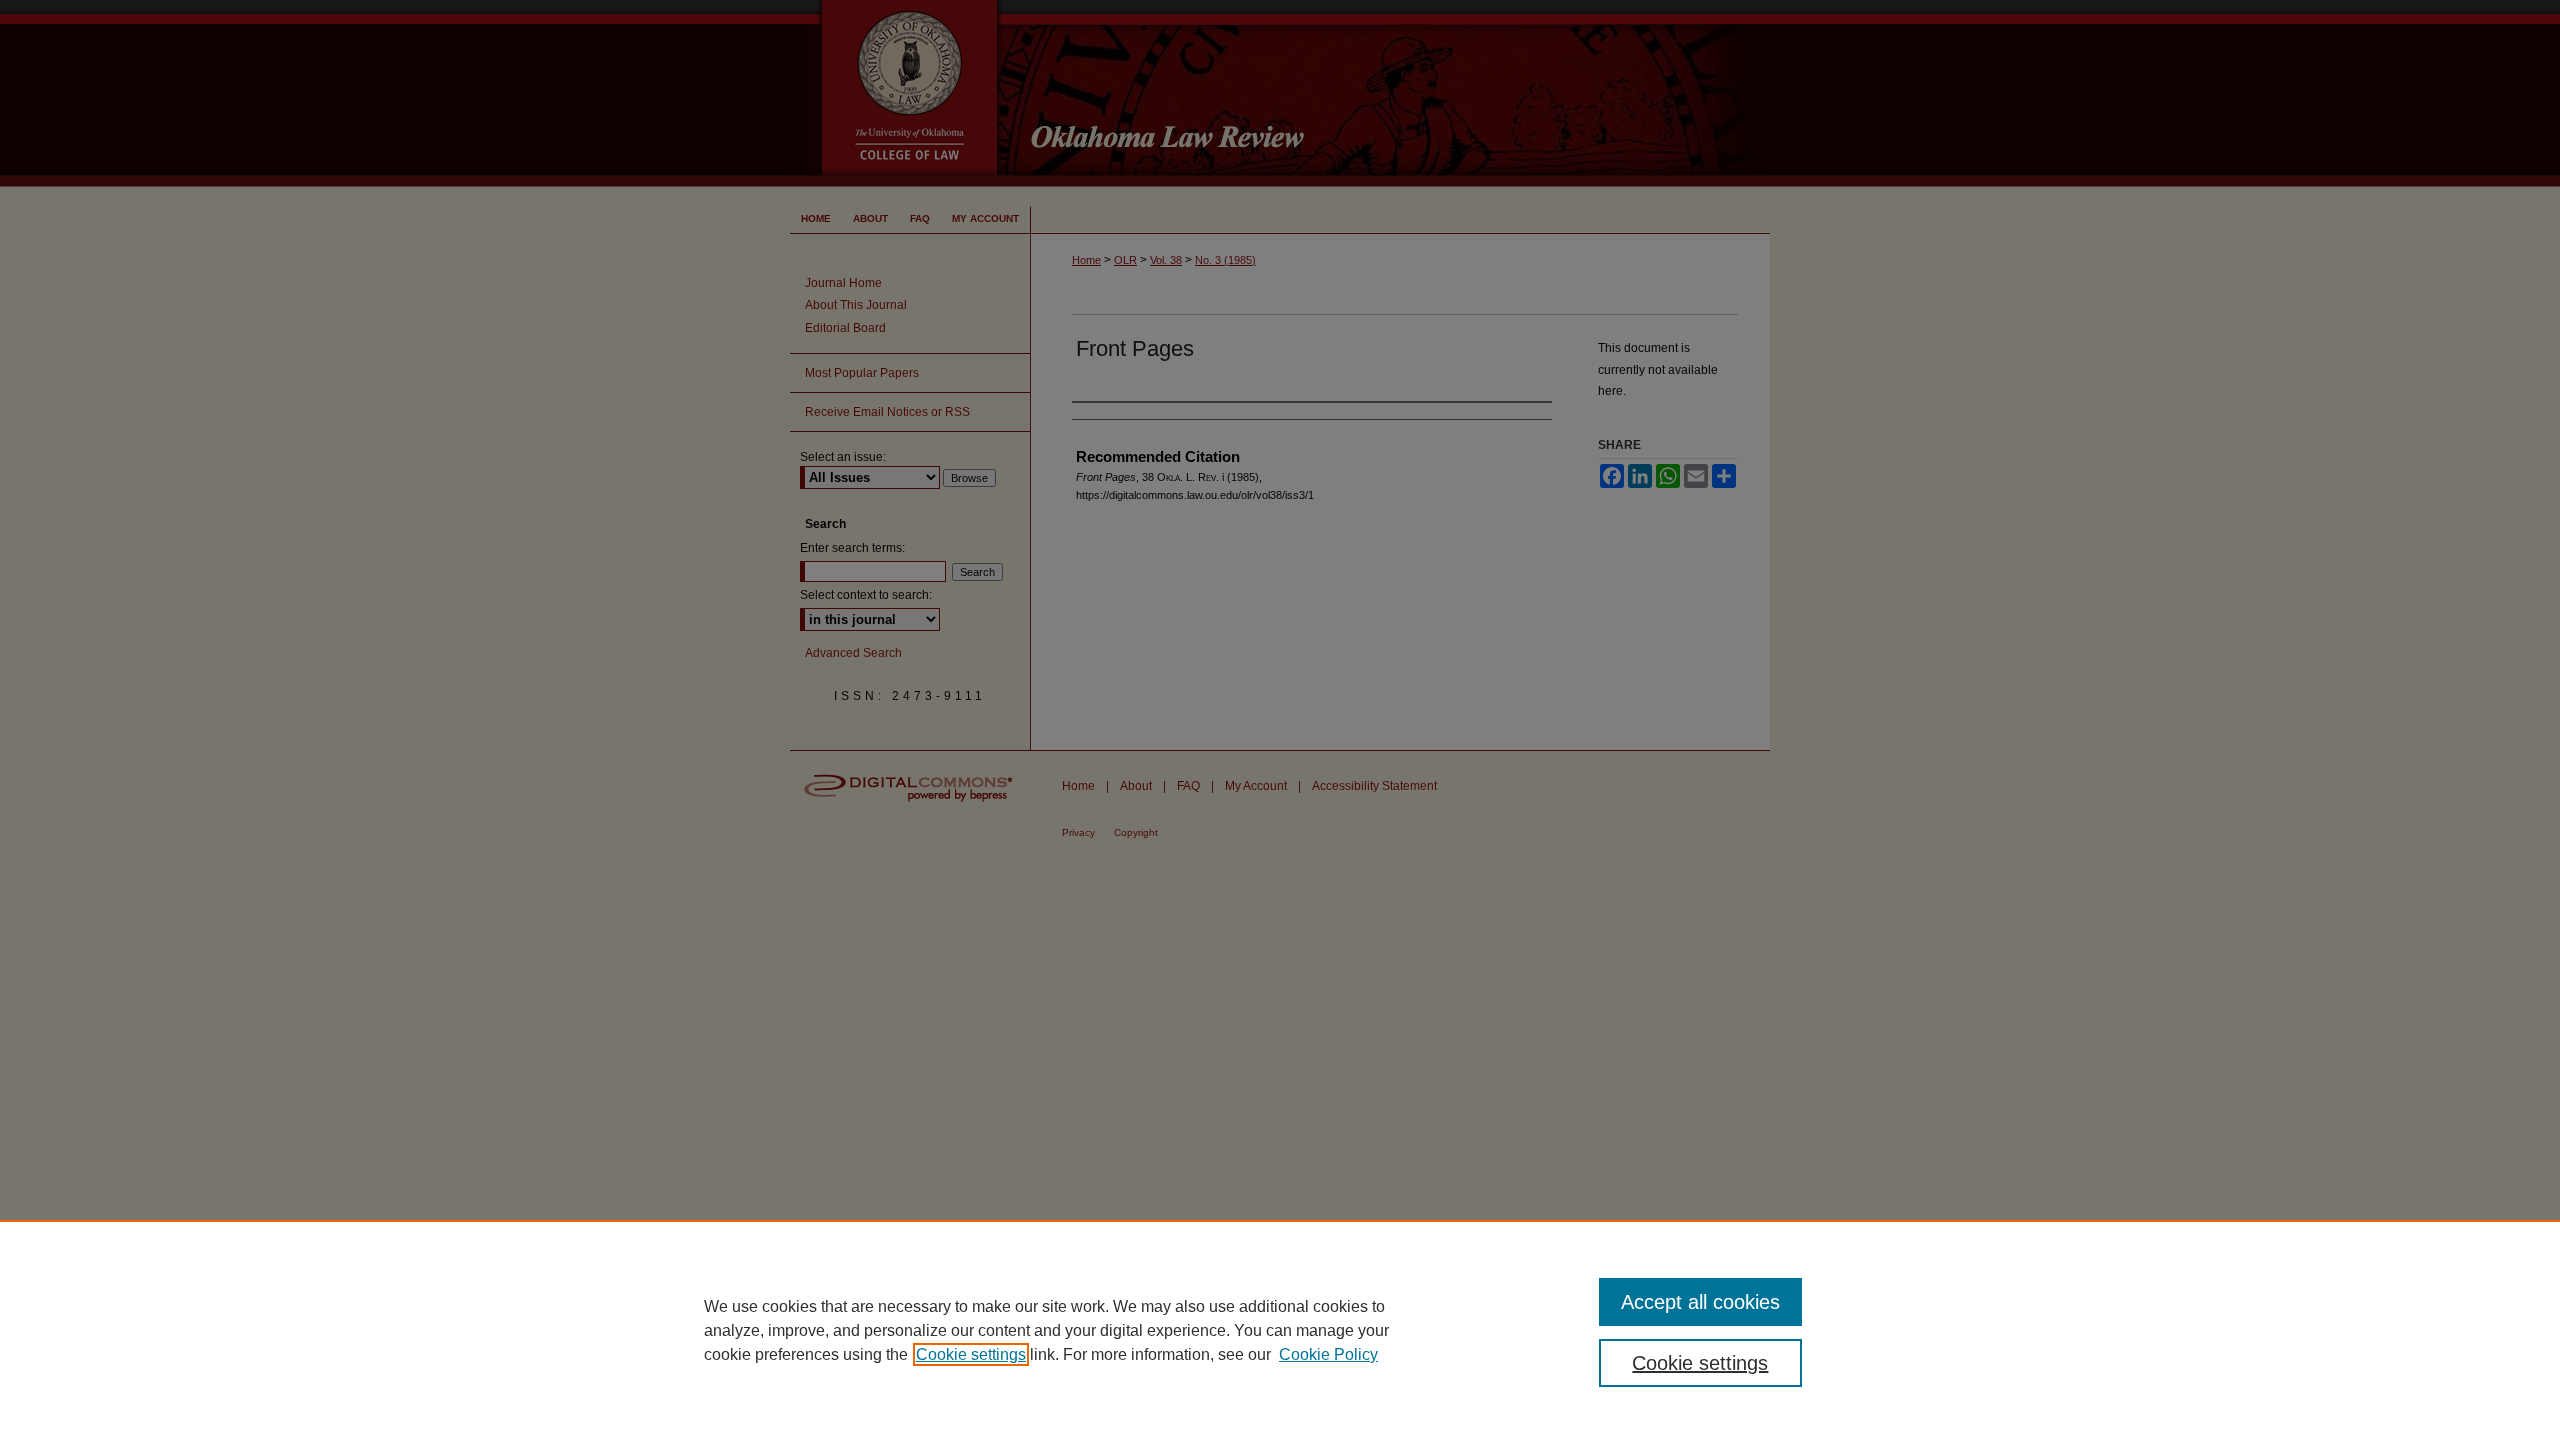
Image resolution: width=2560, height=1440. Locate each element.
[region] (1280, 1330)
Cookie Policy (1328, 1354)
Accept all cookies (1700, 1302)
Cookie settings (971, 1354)
